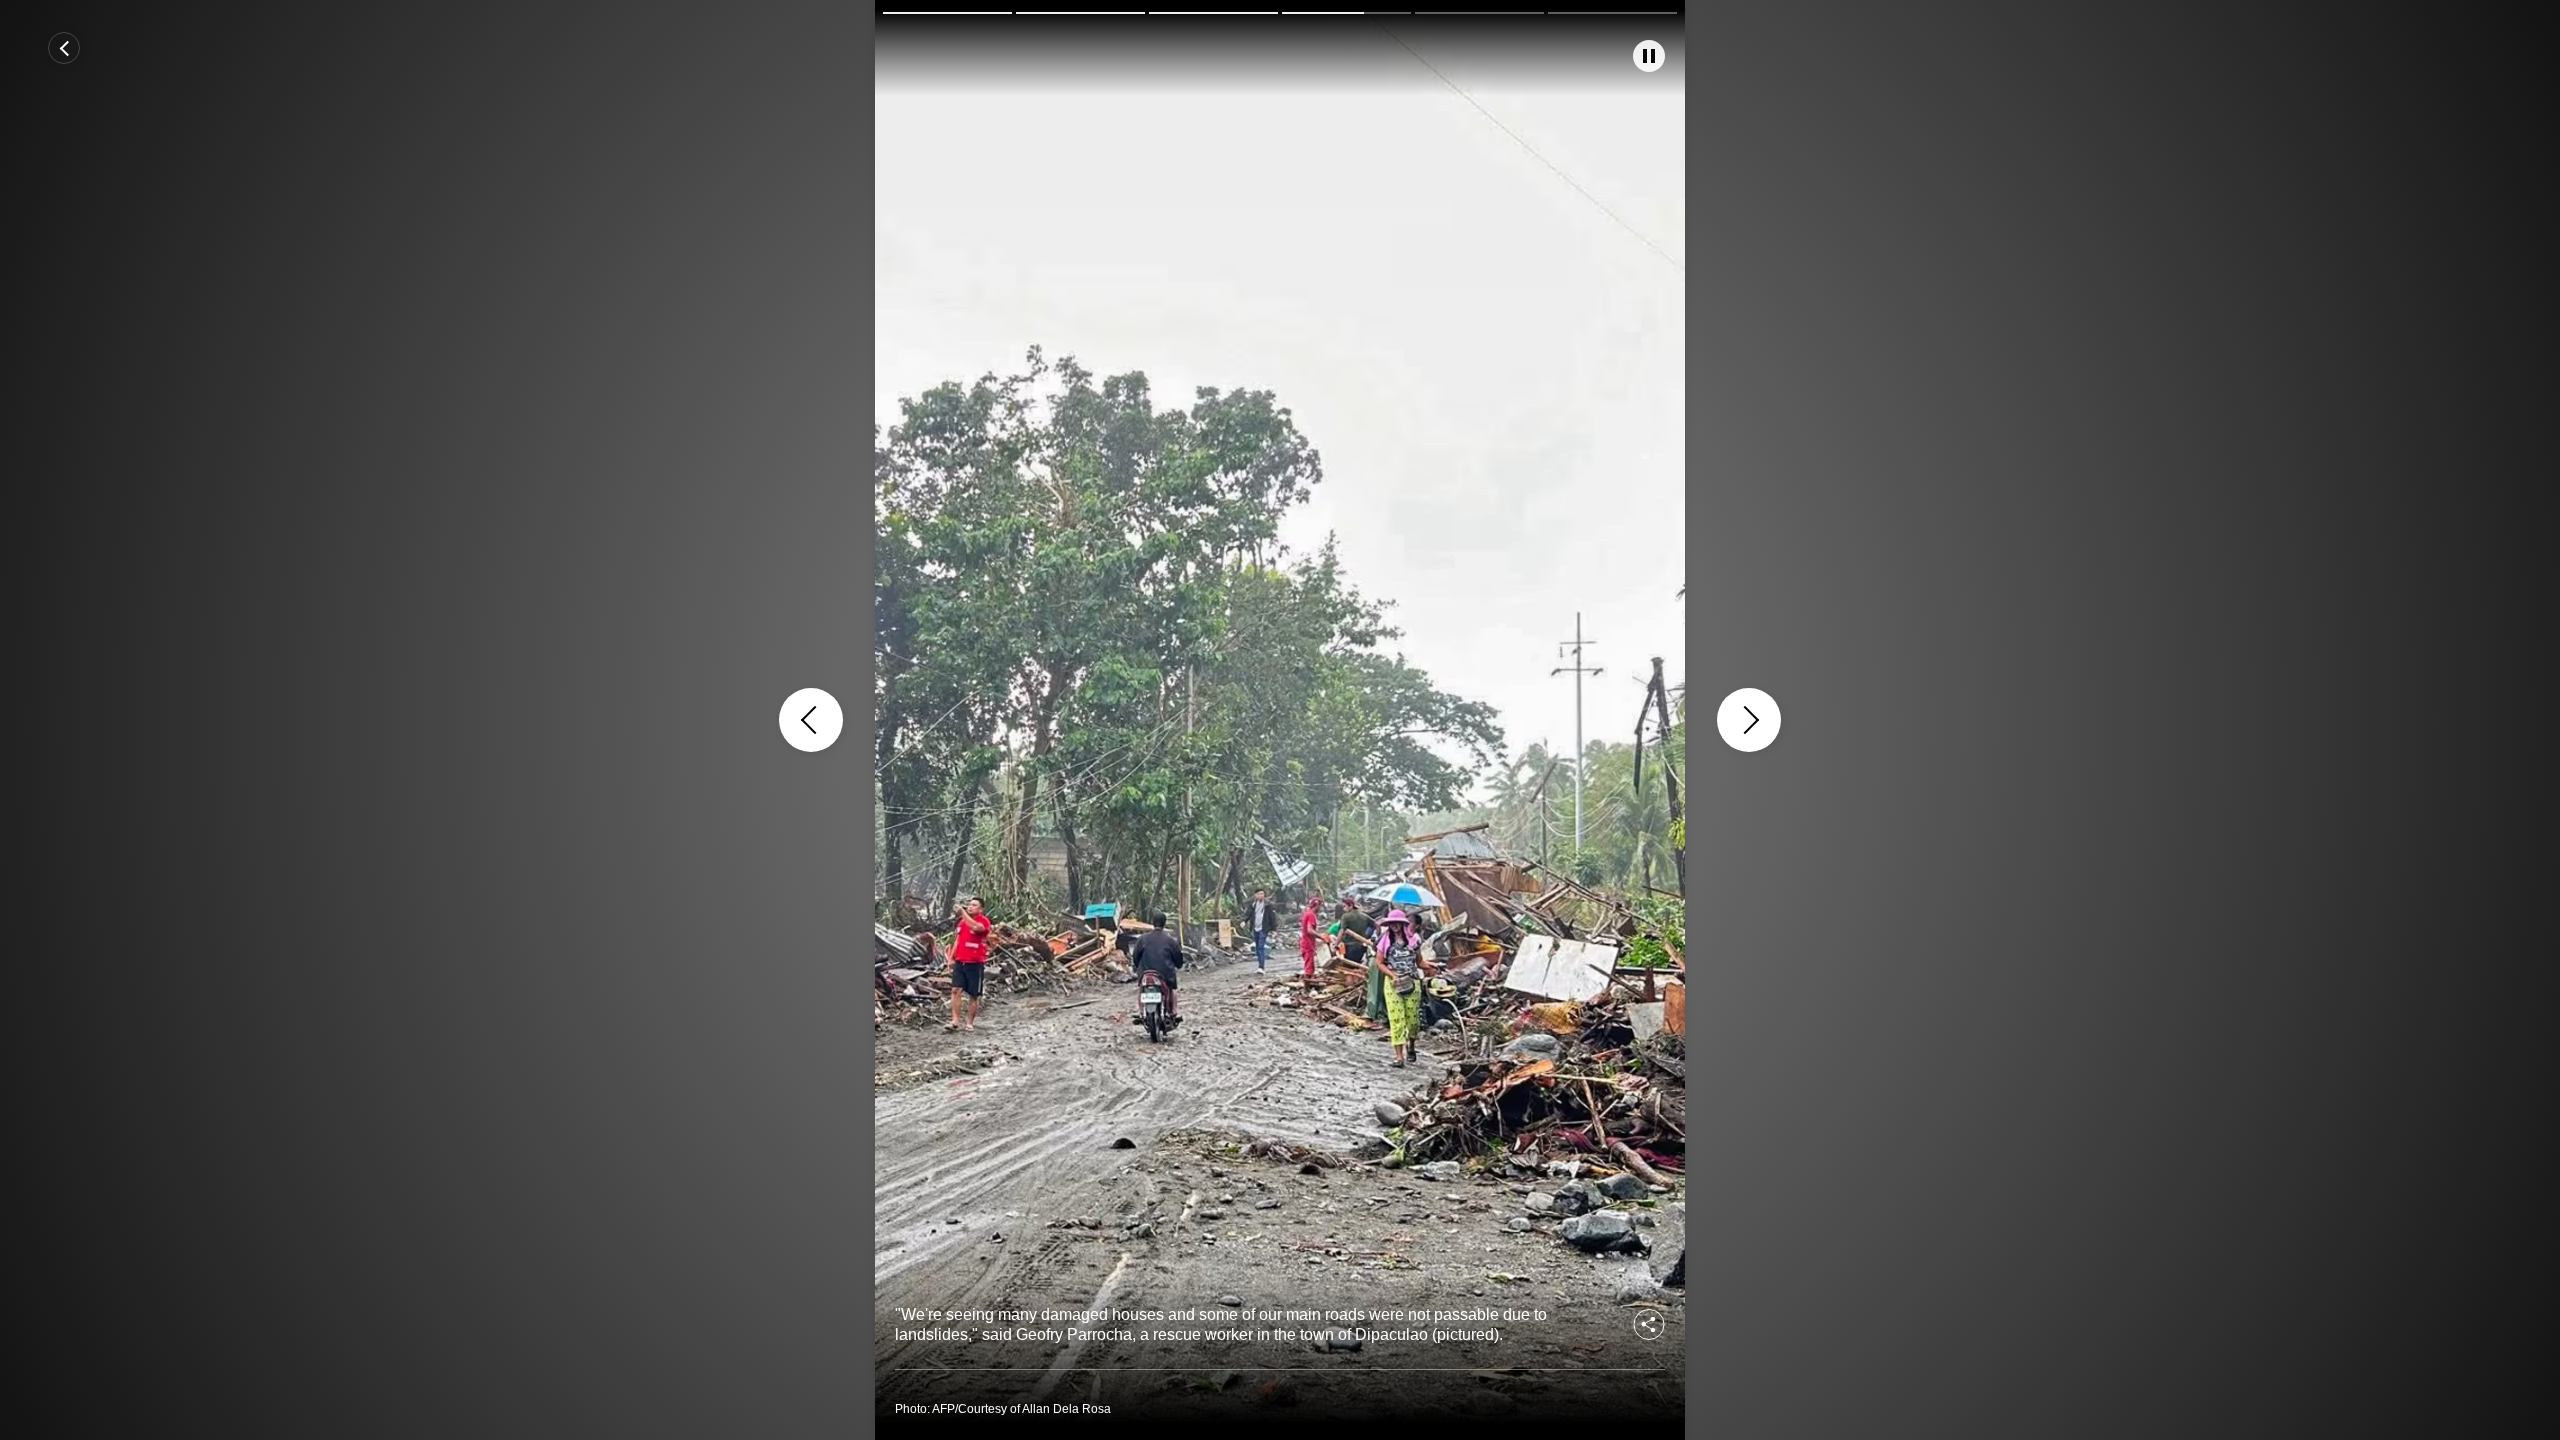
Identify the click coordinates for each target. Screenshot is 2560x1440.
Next (1749, 720)
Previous (811, 720)
